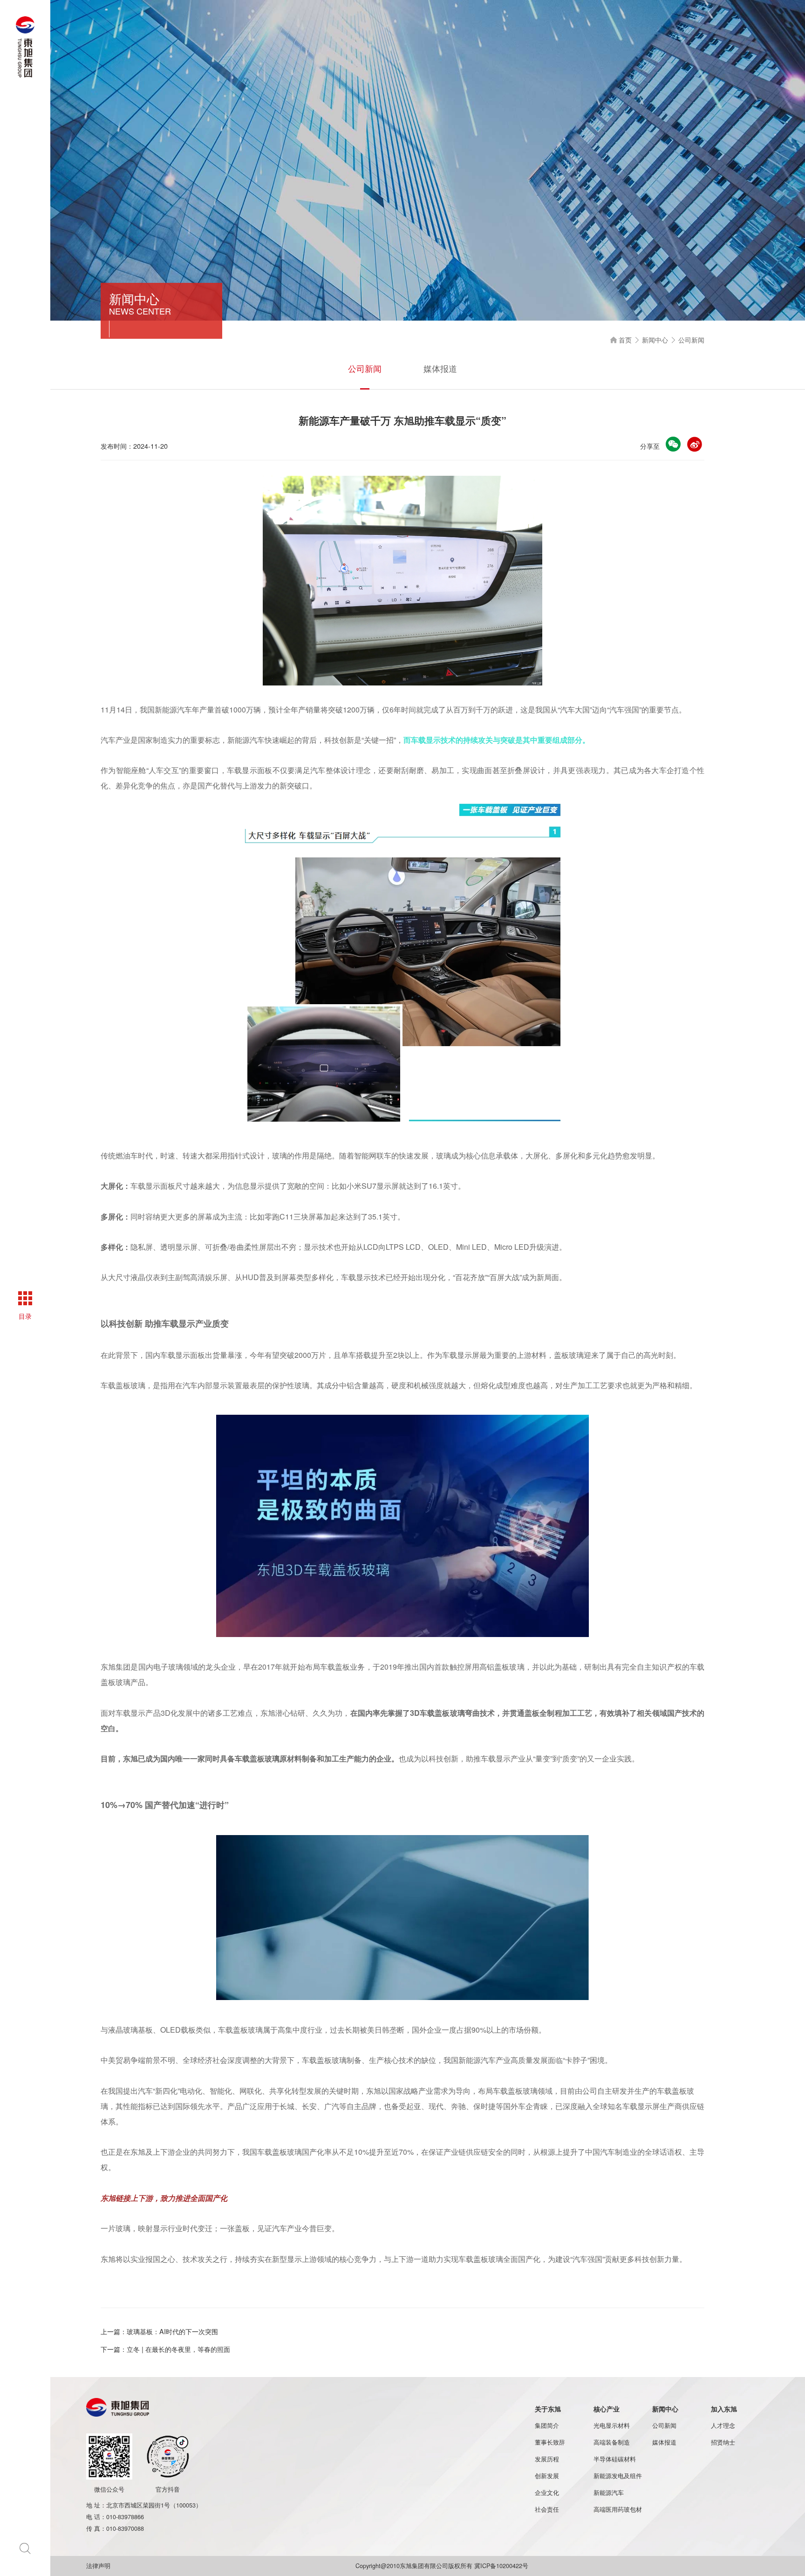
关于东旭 (548, 2409)
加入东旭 (724, 2409)
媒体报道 (440, 368)
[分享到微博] (695, 444)
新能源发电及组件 (618, 2476)
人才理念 (723, 2425)
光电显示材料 (612, 2425)
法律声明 (99, 2566)
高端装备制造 (612, 2442)
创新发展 (547, 2476)
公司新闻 (365, 368)
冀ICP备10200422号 (501, 2566)
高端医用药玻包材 (618, 2509)
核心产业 (607, 2409)
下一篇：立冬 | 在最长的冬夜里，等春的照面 (165, 2349)
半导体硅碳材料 (615, 2459)
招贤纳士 (723, 2442)
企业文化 (547, 2493)
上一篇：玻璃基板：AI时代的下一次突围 (159, 2331)
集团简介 (547, 2425)
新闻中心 (656, 339)
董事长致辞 (550, 2442)
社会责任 (547, 2509)
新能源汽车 (609, 2493)
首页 (621, 339)
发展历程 (547, 2459)
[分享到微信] (673, 444)
